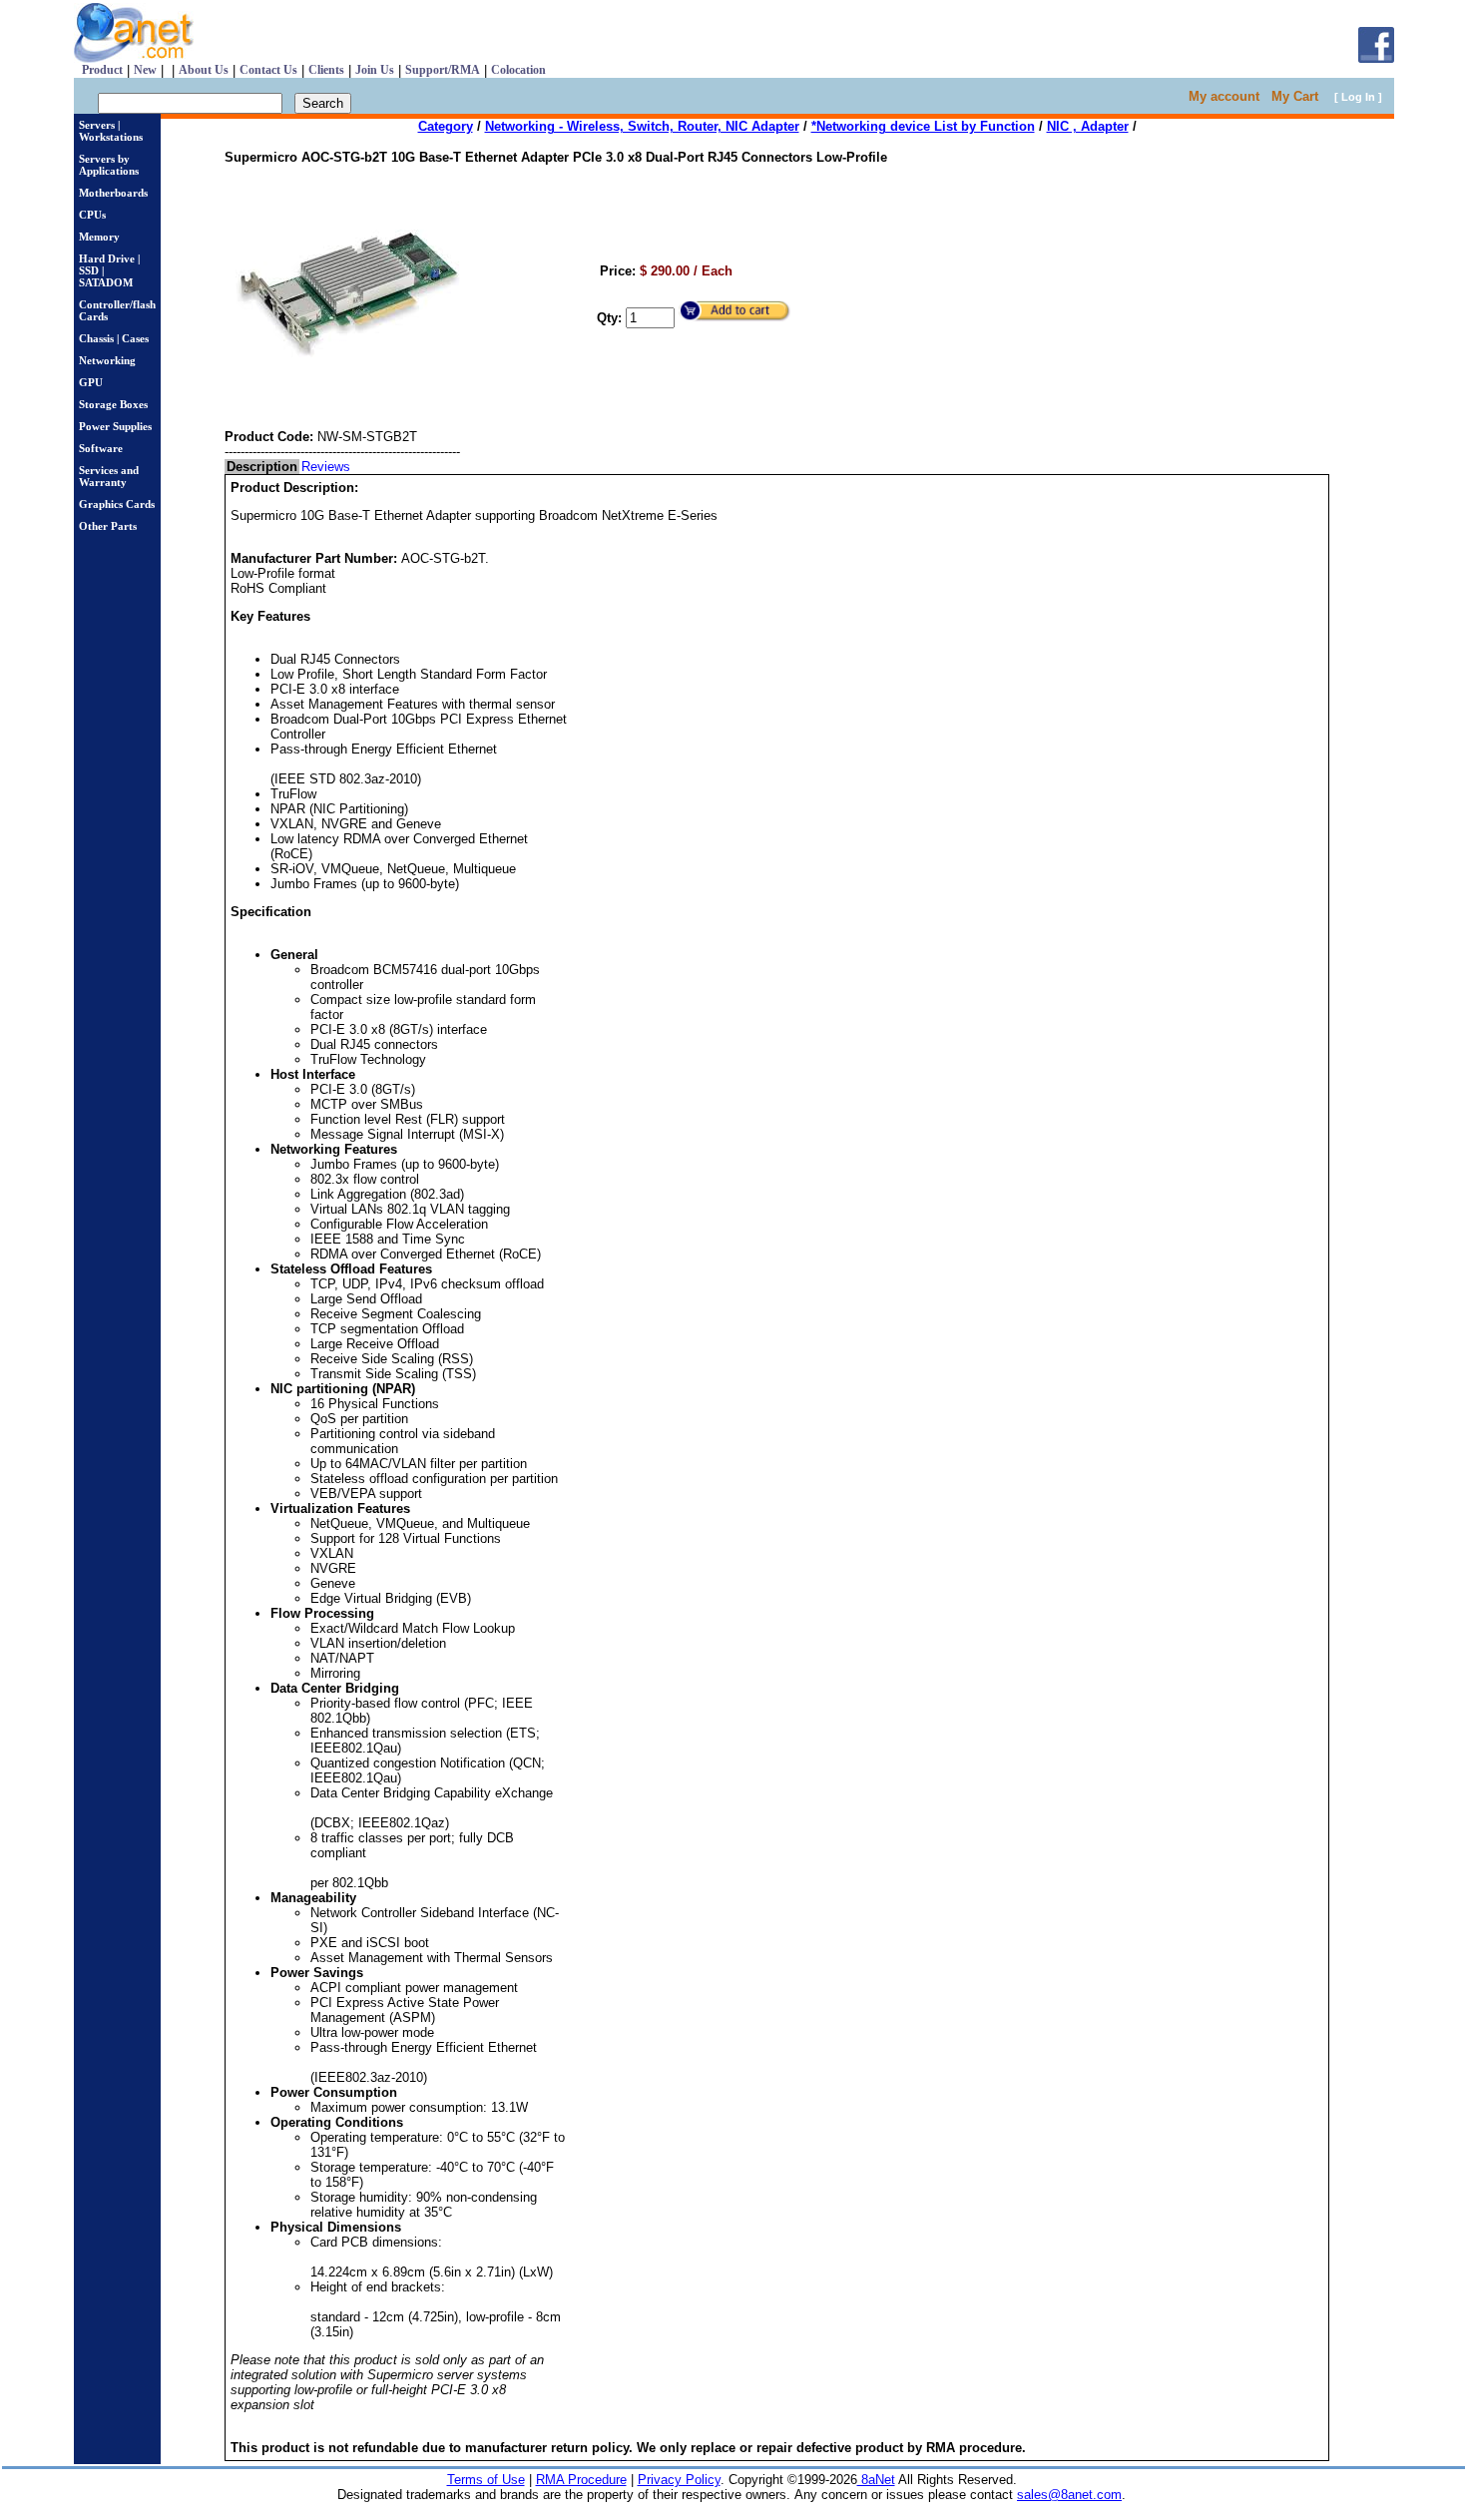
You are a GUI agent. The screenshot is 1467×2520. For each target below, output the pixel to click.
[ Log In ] (1358, 97)
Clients (326, 70)
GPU (91, 382)
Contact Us (268, 70)
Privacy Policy (679, 2480)
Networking (107, 360)
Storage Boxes (113, 404)
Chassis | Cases (114, 338)
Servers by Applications (109, 165)
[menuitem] (262, 467)
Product (102, 70)
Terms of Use (486, 2480)
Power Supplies (115, 426)
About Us (204, 70)
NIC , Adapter (1088, 126)
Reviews (326, 467)
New (145, 70)
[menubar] (288, 467)
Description (262, 467)
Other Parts (108, 526)
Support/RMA (443, 70)
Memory (99, 237)
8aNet (876, 2480)
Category (446, 126)
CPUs (92, 215)
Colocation (518, 70)
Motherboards (113, 193)
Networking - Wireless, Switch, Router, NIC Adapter (642, 126)
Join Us (375, 70)
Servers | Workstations (111, 131)
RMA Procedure (581, 2480)
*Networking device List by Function (923, 126)
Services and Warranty (109, 476)
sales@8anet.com (1069, 2495)
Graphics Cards (117, 504)
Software (101, 448)
